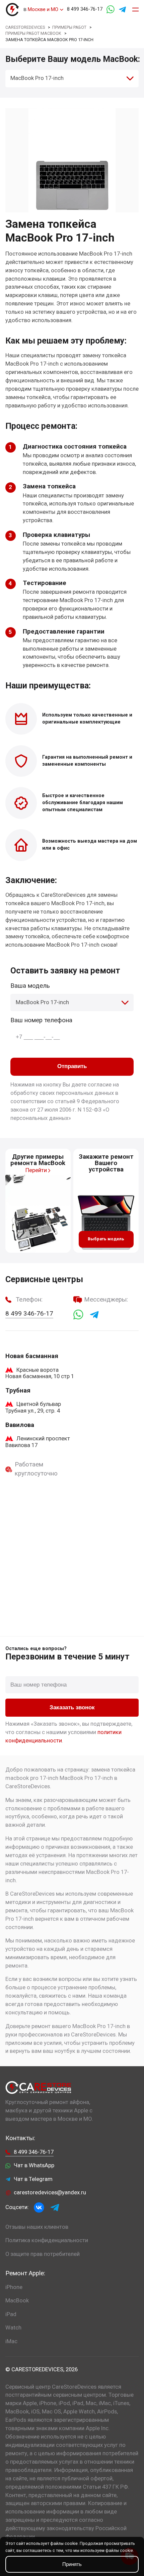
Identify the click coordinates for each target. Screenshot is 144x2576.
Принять (72, 2564)
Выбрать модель (106, 1239)
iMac (11, 2341)
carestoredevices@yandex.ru (50, 2192)
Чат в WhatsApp (34, 2165)
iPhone (14, 2287)
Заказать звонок (72, 1707)
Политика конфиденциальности (47, 2240)
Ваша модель (30, 986)
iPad (11, 2314)
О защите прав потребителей (43, 2254)
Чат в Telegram (33, 2179)
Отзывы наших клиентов (37, 2227)
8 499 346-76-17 (85, 9)
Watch (13, 2328)
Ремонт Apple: (25, 2273)
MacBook (17, 2301)
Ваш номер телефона (41, 1020)
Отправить (72, 1066)
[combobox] (72, 78)
